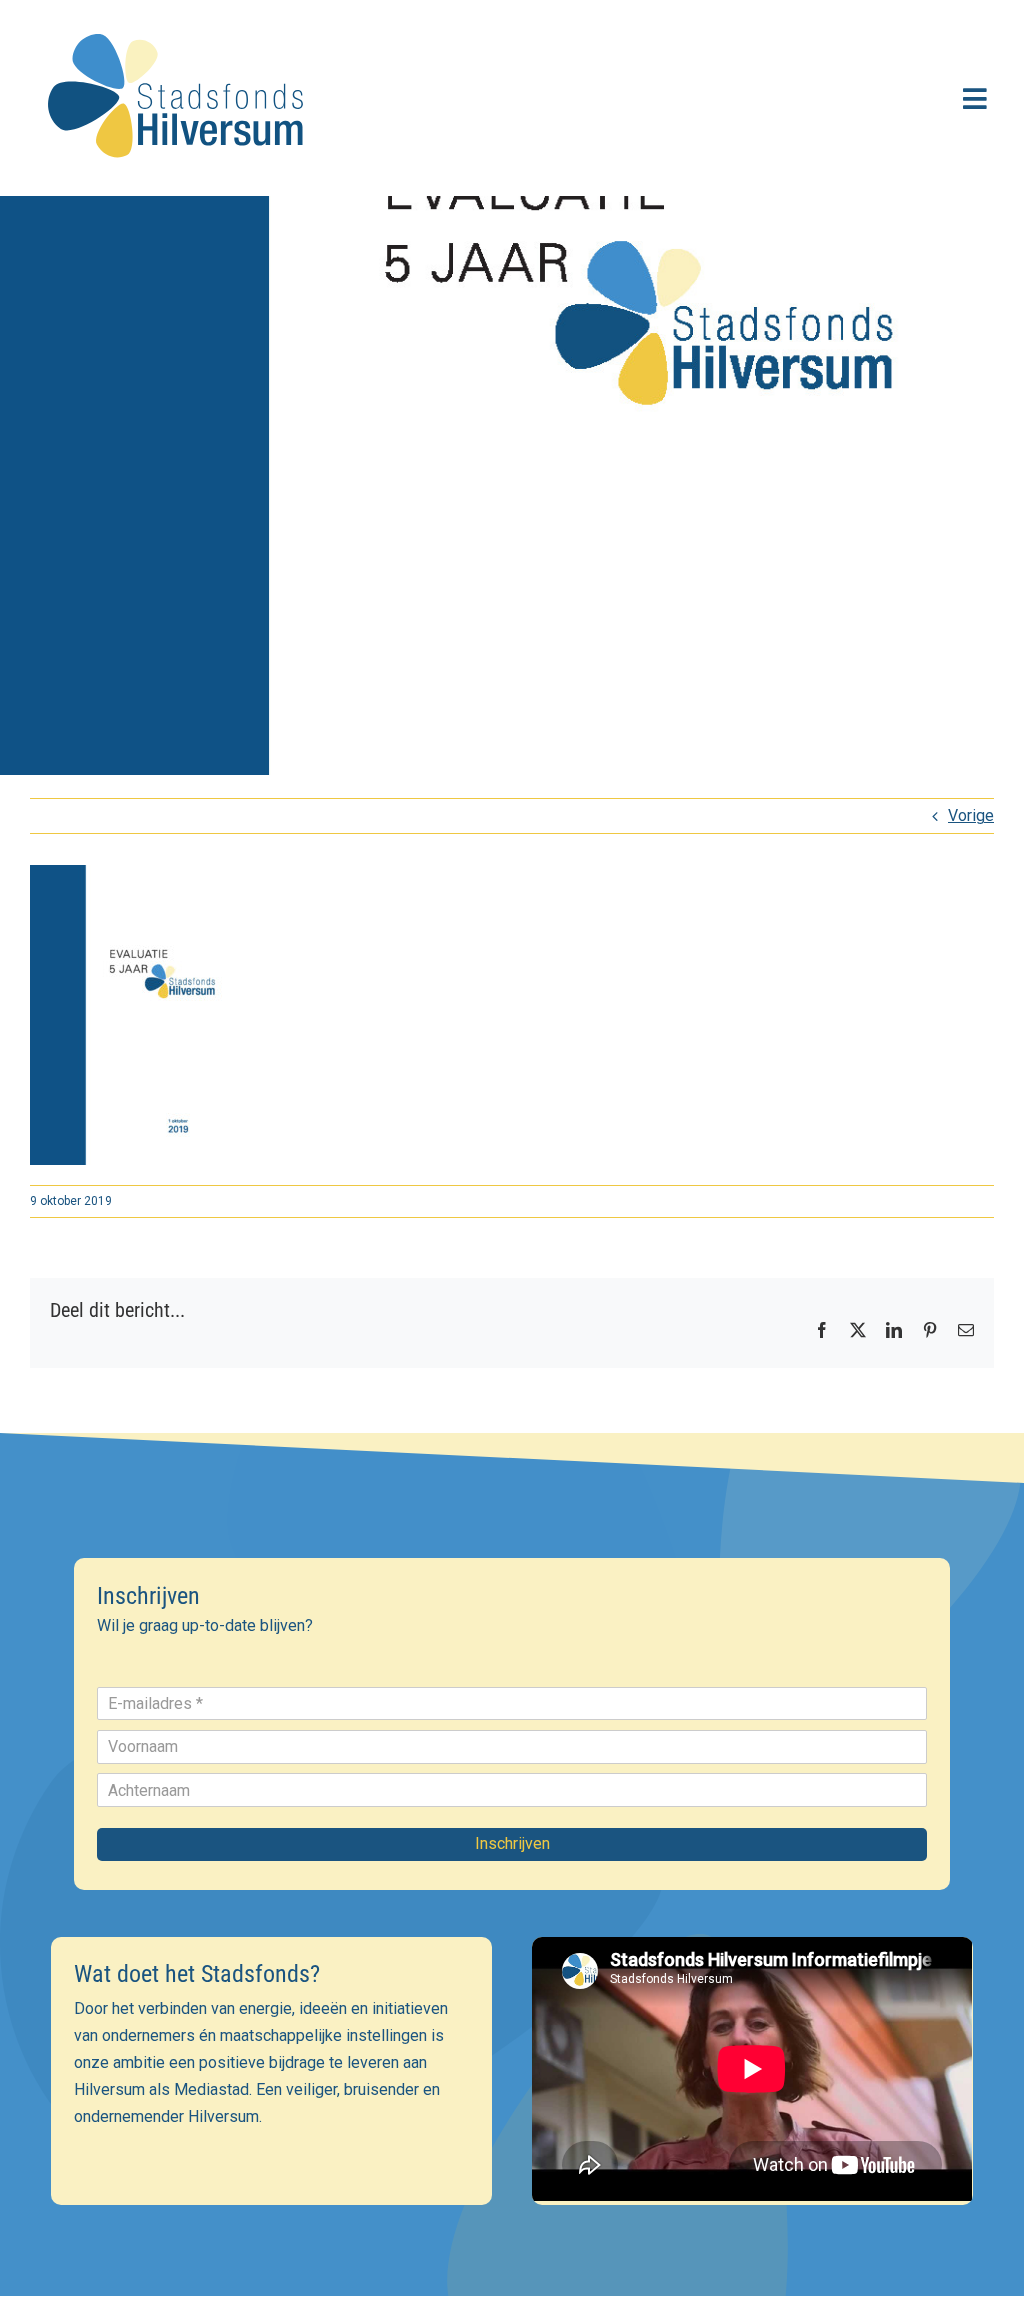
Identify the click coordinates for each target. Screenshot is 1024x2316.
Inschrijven (512, 1843)
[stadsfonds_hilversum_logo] (180, 21)
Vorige (971, 815)
